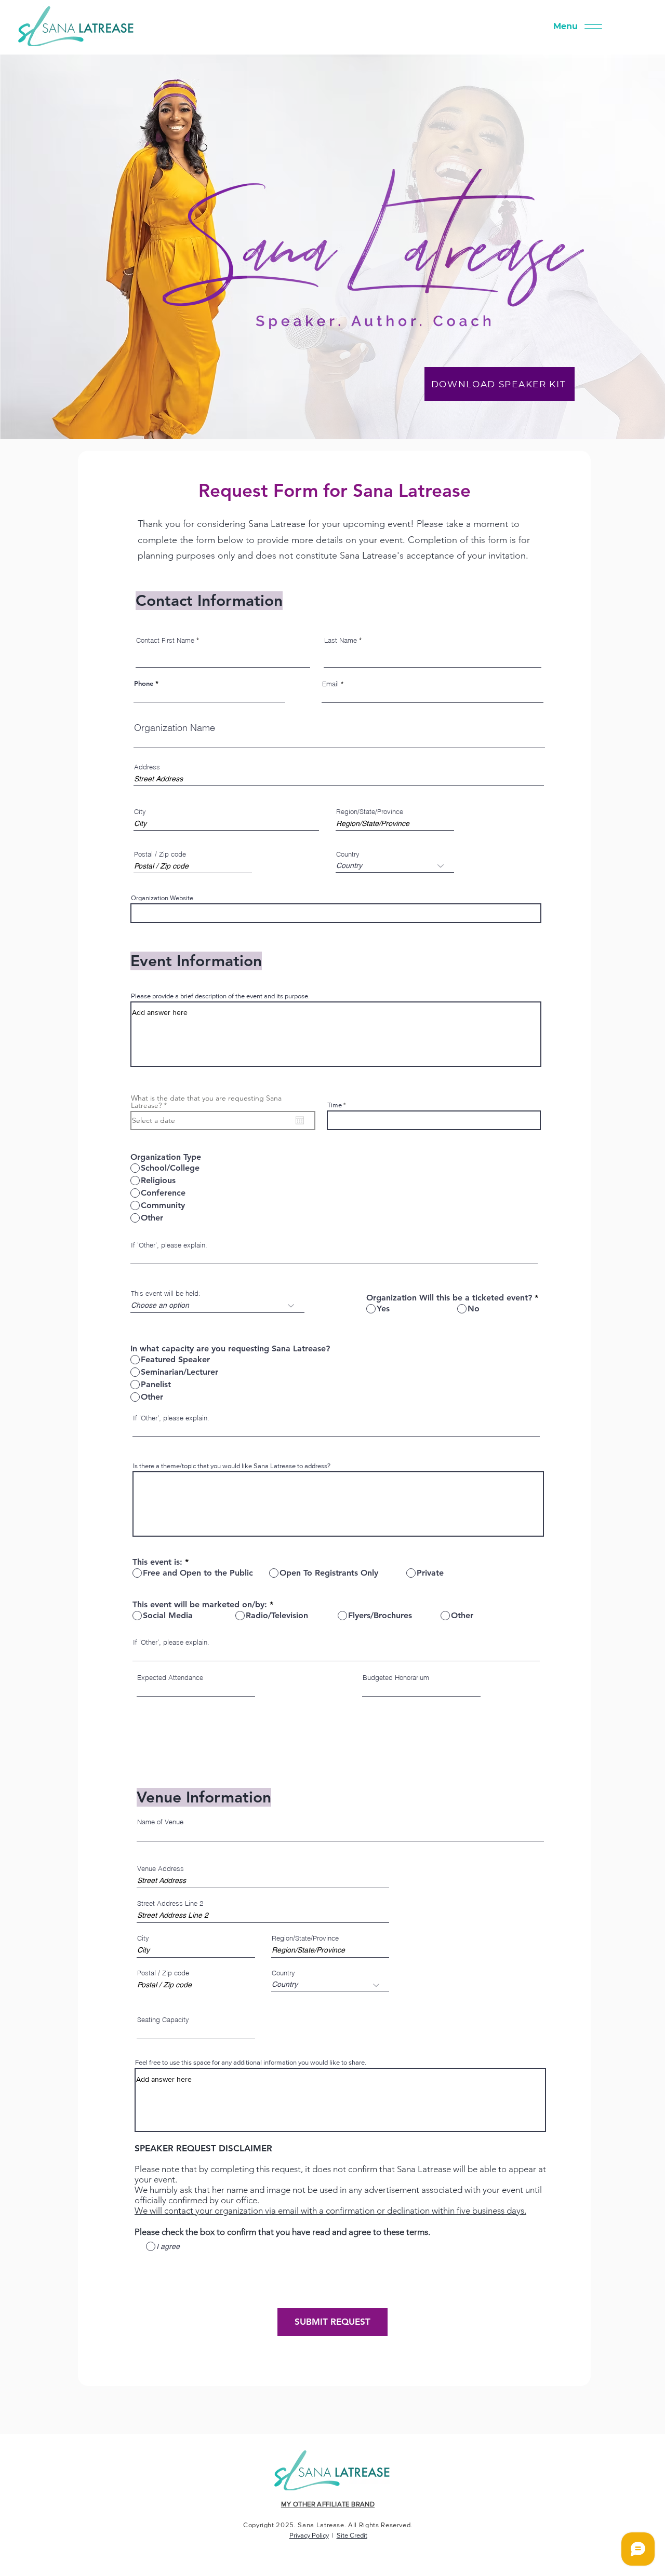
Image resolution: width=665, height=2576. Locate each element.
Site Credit (352, 2535)
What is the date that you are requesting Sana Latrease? (206, 1102)
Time (335, 1105)
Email (330, 684)
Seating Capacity (163, 2020)
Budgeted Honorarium (396, 1678)
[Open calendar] (300, 1120)
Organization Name (175, 728)
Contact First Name (165, 640)
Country (348, 854)
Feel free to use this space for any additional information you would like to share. (251, 2062)
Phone (144, 683)
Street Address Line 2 (170, 1903)
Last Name (341, 640)
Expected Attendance (170, 1678)
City (140, 812)
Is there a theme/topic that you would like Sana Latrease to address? (232, 1466)
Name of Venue (160, 1822)
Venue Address (161, 1869)
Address (147, 767)
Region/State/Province (370, 812)
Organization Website (162, 898)
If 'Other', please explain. (169, 1245)
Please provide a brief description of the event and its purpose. (220, 996)
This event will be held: (166, 1293)
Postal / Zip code (160, 854)
